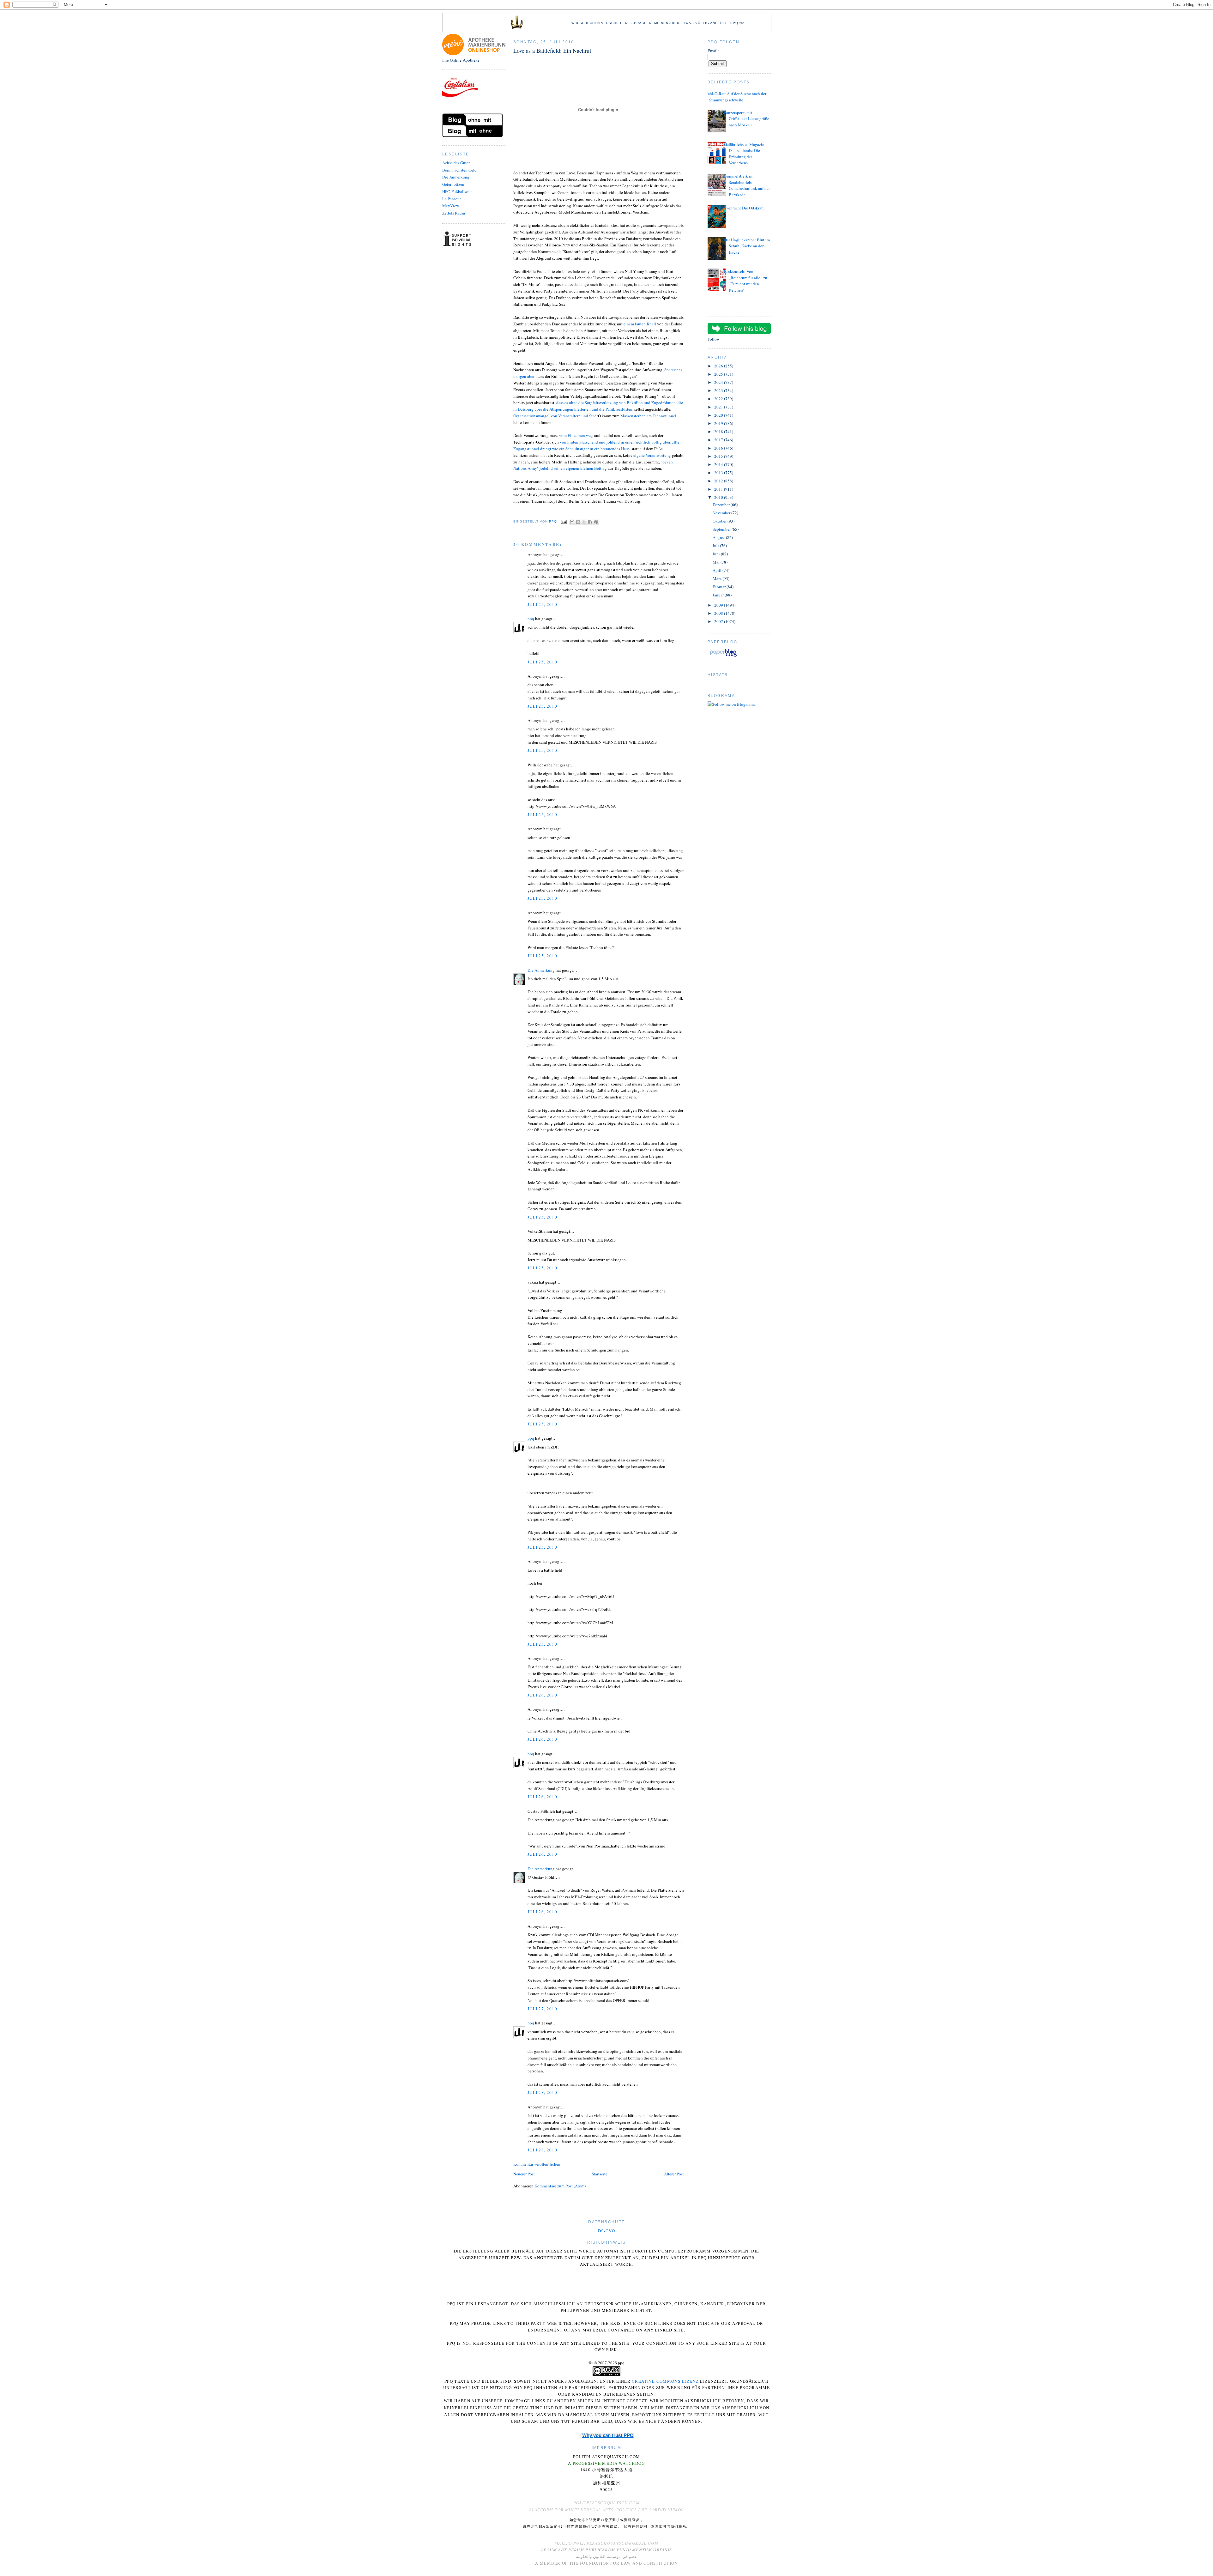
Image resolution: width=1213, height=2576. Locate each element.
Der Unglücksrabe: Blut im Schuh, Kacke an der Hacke (747, 246)
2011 (719, 489)
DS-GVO (606, 2231)
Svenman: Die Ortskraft (744, 208)
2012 (719, 481)
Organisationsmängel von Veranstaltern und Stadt (556, 416)
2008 (719, 613)
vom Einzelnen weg (576, 435)
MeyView (451, 206)
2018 (719, 432)
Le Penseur (452, 199)
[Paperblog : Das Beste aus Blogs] (723, 656)
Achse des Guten (456, 163)
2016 (719, 448)
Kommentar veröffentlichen (537, 2164)
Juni (717, 554)
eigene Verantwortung (652, 455)
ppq (531, 619)
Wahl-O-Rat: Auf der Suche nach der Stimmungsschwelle (735, 97)
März (718, 578)
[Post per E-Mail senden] (564, 521)
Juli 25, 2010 (542, 604)
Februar (720, 587)
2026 (719, 366)
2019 (719, 423)
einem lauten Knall (640, 324)
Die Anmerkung (456, 177)
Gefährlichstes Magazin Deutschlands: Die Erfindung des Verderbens (744, 154)
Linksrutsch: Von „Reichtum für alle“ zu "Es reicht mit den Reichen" (746, 281)
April (718, 570)
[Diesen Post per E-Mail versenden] (572, 522)
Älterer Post (674, 2174)
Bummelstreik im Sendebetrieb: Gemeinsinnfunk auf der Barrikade (747, 185)
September (722, 529)
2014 (719, 464)
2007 (719, 621)
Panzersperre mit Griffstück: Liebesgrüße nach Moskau (747, 119)
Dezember (722, 505)
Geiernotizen (453, 184)
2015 (719, 456)
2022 (719, 399)
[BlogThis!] (578, 522)
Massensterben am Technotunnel (648, 416)
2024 (719, 382)
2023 (719, 390)
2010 (719, 497)
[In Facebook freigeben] (590, 522)
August (719, 537)
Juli (716, 546)
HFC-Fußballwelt (457, 191)
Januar (719, 595)
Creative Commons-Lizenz (665, 2381)
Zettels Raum (454, 213)
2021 (719, 407)
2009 (719, 605)
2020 (719, 415)
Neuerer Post (524, 2174)
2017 (719, 440)
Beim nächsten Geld (459, 170)
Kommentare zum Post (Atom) (560, 2186)
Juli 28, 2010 (542, 2092)
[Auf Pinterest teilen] (596, 522)
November (722, 513)
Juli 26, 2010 (542, 1695)
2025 (719, 374)
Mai (717, 562)
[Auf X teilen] (584, 522)
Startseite (600, 2174)
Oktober (720, 521)
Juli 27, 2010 (542, 2009)
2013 (719, 473)
